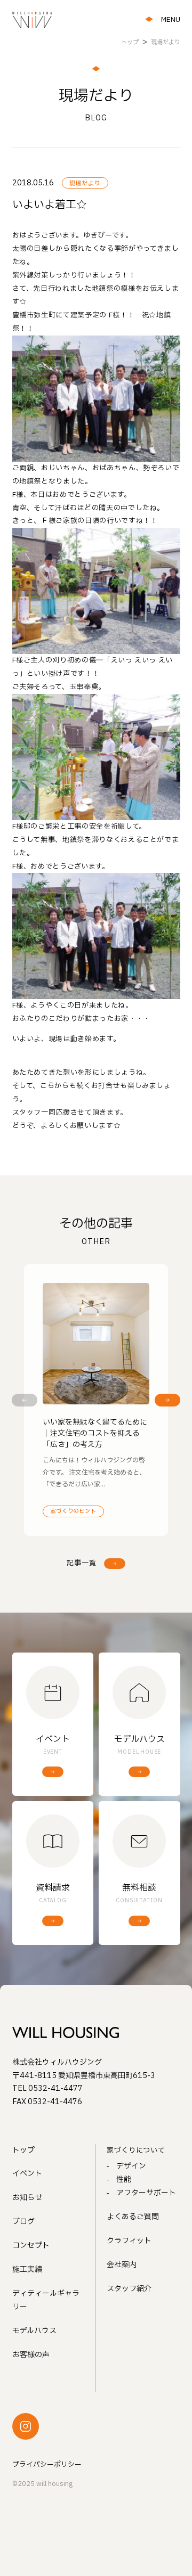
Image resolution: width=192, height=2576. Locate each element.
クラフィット (129, 2241)
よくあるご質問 (133, 2217)
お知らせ (27, 2198)
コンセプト (31, 2246)
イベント (27, 2174)
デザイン (131, 2166)
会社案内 (122, 2265)
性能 (124, 2180)
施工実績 (27, 2270)
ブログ (23, 2222)
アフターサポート (146, 2193)
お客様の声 (31, 2355)
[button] (25, 1400)
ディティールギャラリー (46, 2300)
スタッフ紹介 (129, 2289)
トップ (23, 2150)
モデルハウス (34, 2331)
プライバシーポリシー (47, 2465)
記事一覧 (82, 1563)
